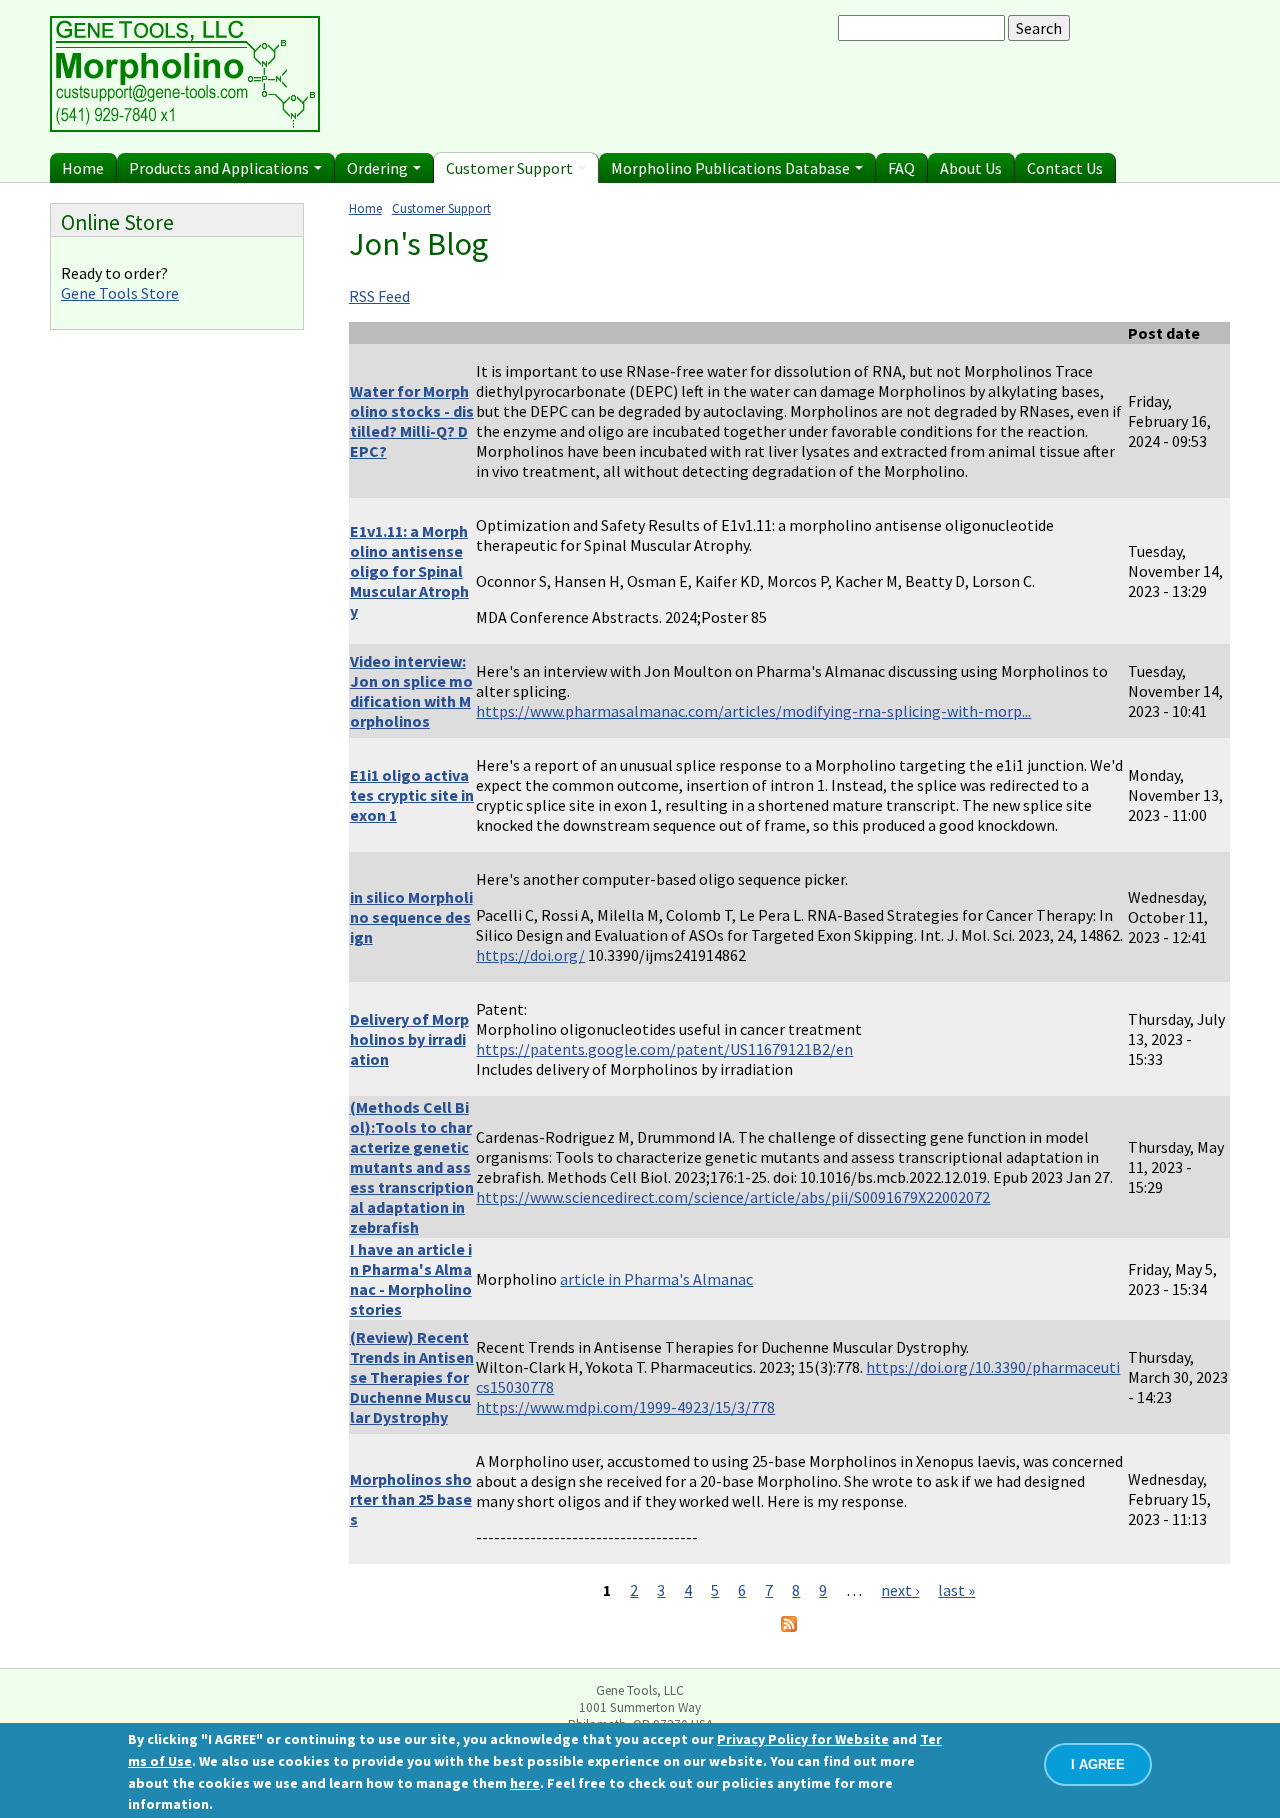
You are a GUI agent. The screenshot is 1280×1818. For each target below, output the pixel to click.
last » (956, 1590)
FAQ (901, 168)
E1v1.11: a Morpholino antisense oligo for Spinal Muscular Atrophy (409, 571)
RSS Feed (379, 296)
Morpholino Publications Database (732, 168)
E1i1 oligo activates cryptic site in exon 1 (412, 795)
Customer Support (511, 168)
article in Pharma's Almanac (656, 1279)
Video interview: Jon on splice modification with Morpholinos (411, 691)
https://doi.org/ (530, 955)
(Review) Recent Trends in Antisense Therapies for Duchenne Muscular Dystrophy (412, 1377)
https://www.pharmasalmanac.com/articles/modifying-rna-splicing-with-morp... (753, 711)
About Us (971, 168)
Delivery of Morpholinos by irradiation (409, 1039)
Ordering (379, 168)
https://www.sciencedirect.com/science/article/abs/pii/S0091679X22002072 (733, 1197)
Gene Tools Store (120, 293)
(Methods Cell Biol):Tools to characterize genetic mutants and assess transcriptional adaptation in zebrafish (412, 1167)
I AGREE (1098, 1764)
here (525, 1782)
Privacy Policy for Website (803, 1739)
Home (83, 168)
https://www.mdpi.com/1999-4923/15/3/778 (625, 1407)
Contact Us (1065, 168)
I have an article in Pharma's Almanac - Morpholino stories (411, 1279)
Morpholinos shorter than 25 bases (411, 1499)
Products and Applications (220, 168)
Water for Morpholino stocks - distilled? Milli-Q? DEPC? (412, 421)
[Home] (185, 126)
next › (900, 1590)
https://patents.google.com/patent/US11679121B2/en (664, 1049)
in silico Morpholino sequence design (411, 917)
